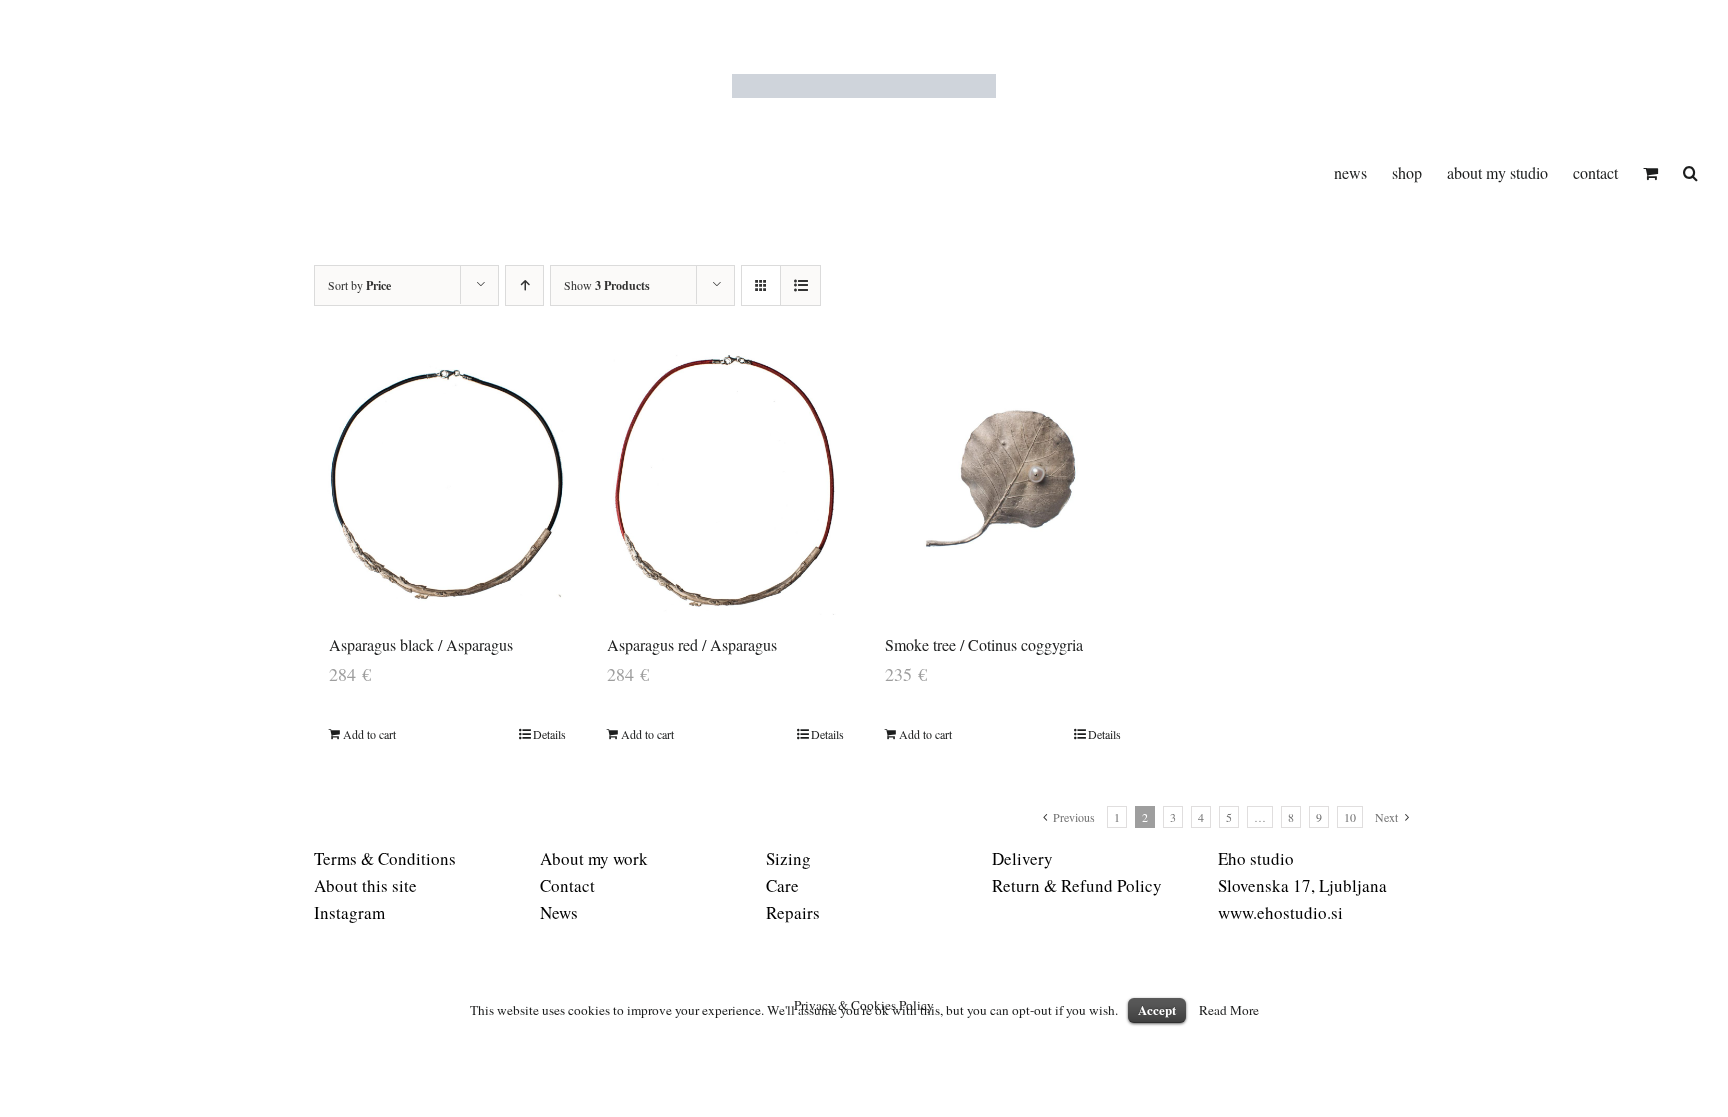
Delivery (1022, 858)
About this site (365, 885)
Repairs (793, 912)
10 (1350, 817)
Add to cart (369, 734)
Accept (1157, 1009)
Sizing (788, 858)
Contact (567, 885)
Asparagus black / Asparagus (421, 644)
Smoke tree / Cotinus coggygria (984, 644)
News (559, 912)
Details (549, 734)
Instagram (349, 912)
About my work (594, 858)
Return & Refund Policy (1077, 885)
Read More (1229, 1010)
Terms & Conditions (385, 858)
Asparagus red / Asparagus (692, 644)
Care (782, 885)
